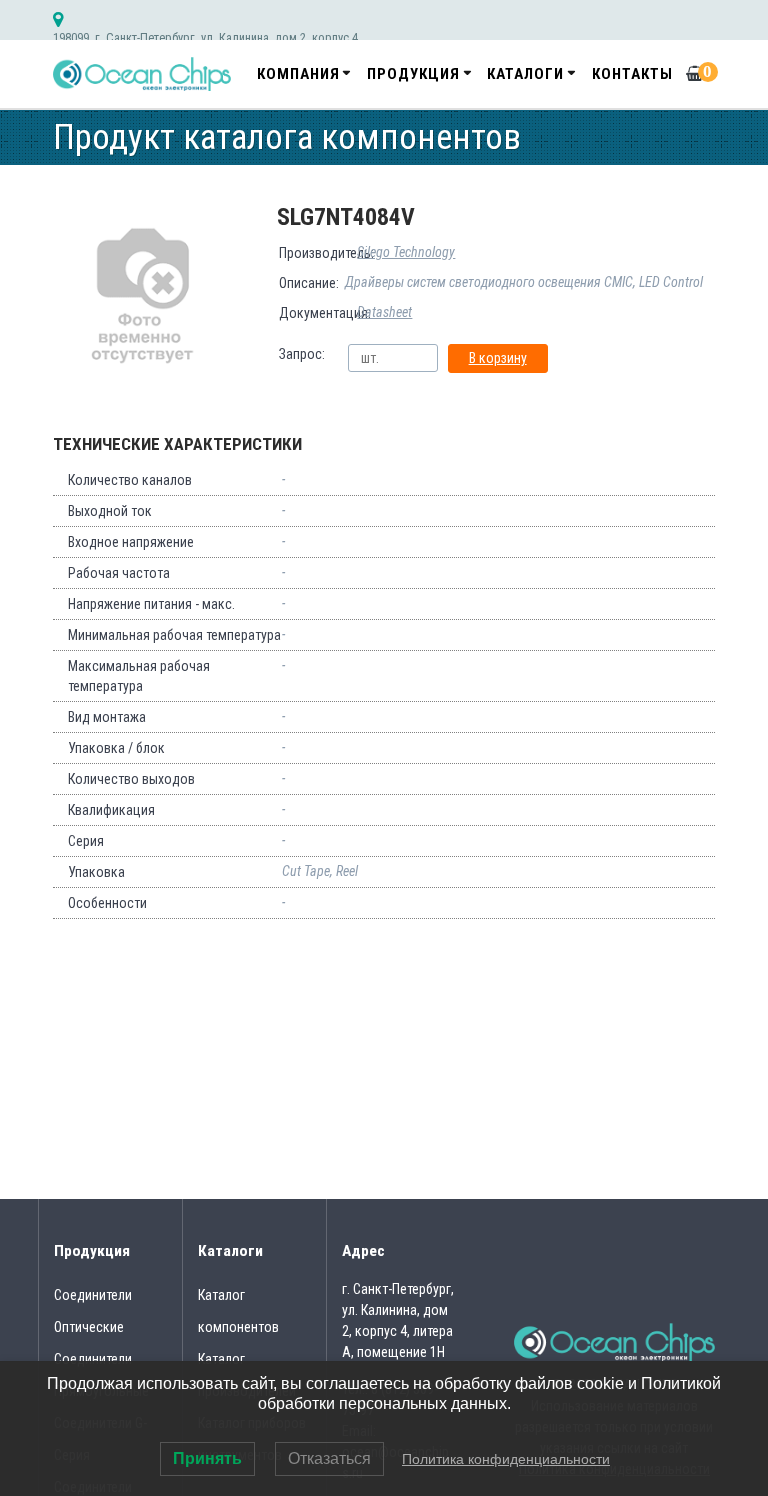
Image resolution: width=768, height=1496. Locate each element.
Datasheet (384, 312)
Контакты (632, 74)
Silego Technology (406, 252)
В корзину (498, 358)
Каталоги (525, 74)
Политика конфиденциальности (506, 1459)
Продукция (413, 74)
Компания (298, 74)
